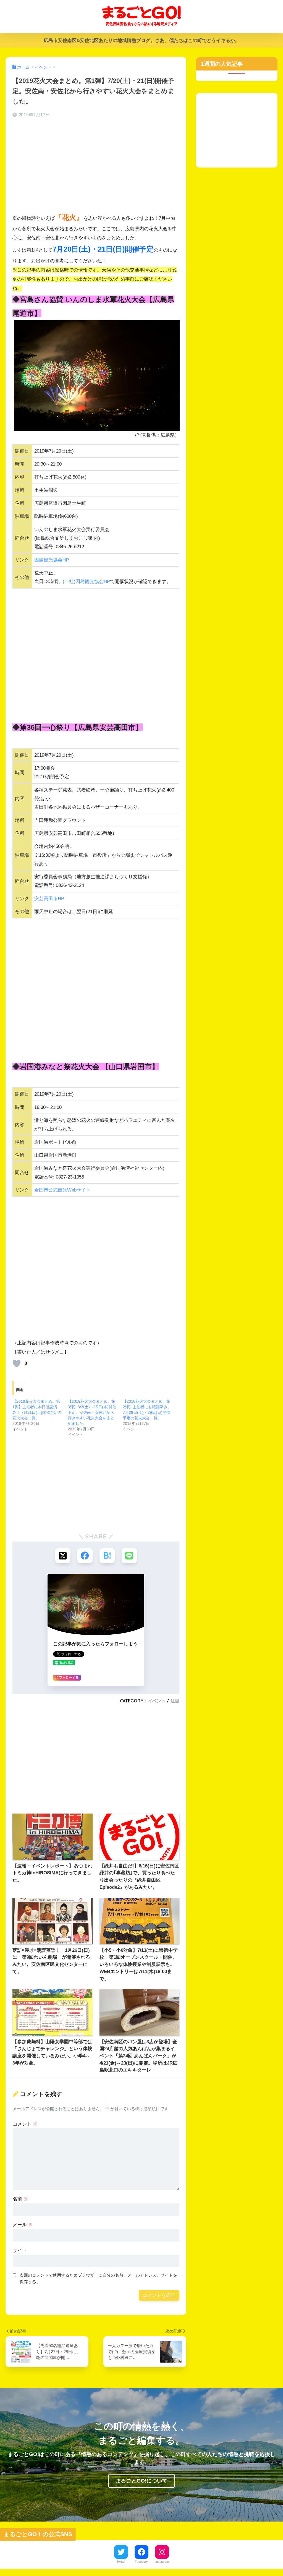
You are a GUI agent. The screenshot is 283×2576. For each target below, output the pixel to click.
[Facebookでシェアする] (85, 1556)
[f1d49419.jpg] (97, 375)
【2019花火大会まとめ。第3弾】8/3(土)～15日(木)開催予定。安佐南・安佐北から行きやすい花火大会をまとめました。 (92, 1412)
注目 (175, 1701)
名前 (20, 2199)
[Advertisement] (96, 166)
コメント (25, 2124)
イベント (157, 1701)
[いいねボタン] (17, 1363)
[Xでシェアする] (63, 1556)
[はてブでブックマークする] (107, 1556)
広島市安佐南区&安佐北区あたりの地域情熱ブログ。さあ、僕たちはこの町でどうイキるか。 (142, 41)
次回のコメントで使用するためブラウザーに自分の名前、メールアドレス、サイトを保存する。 (98, 2279)
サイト (20, 2250)
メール (23, 2225)
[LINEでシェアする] (129, 1556)
